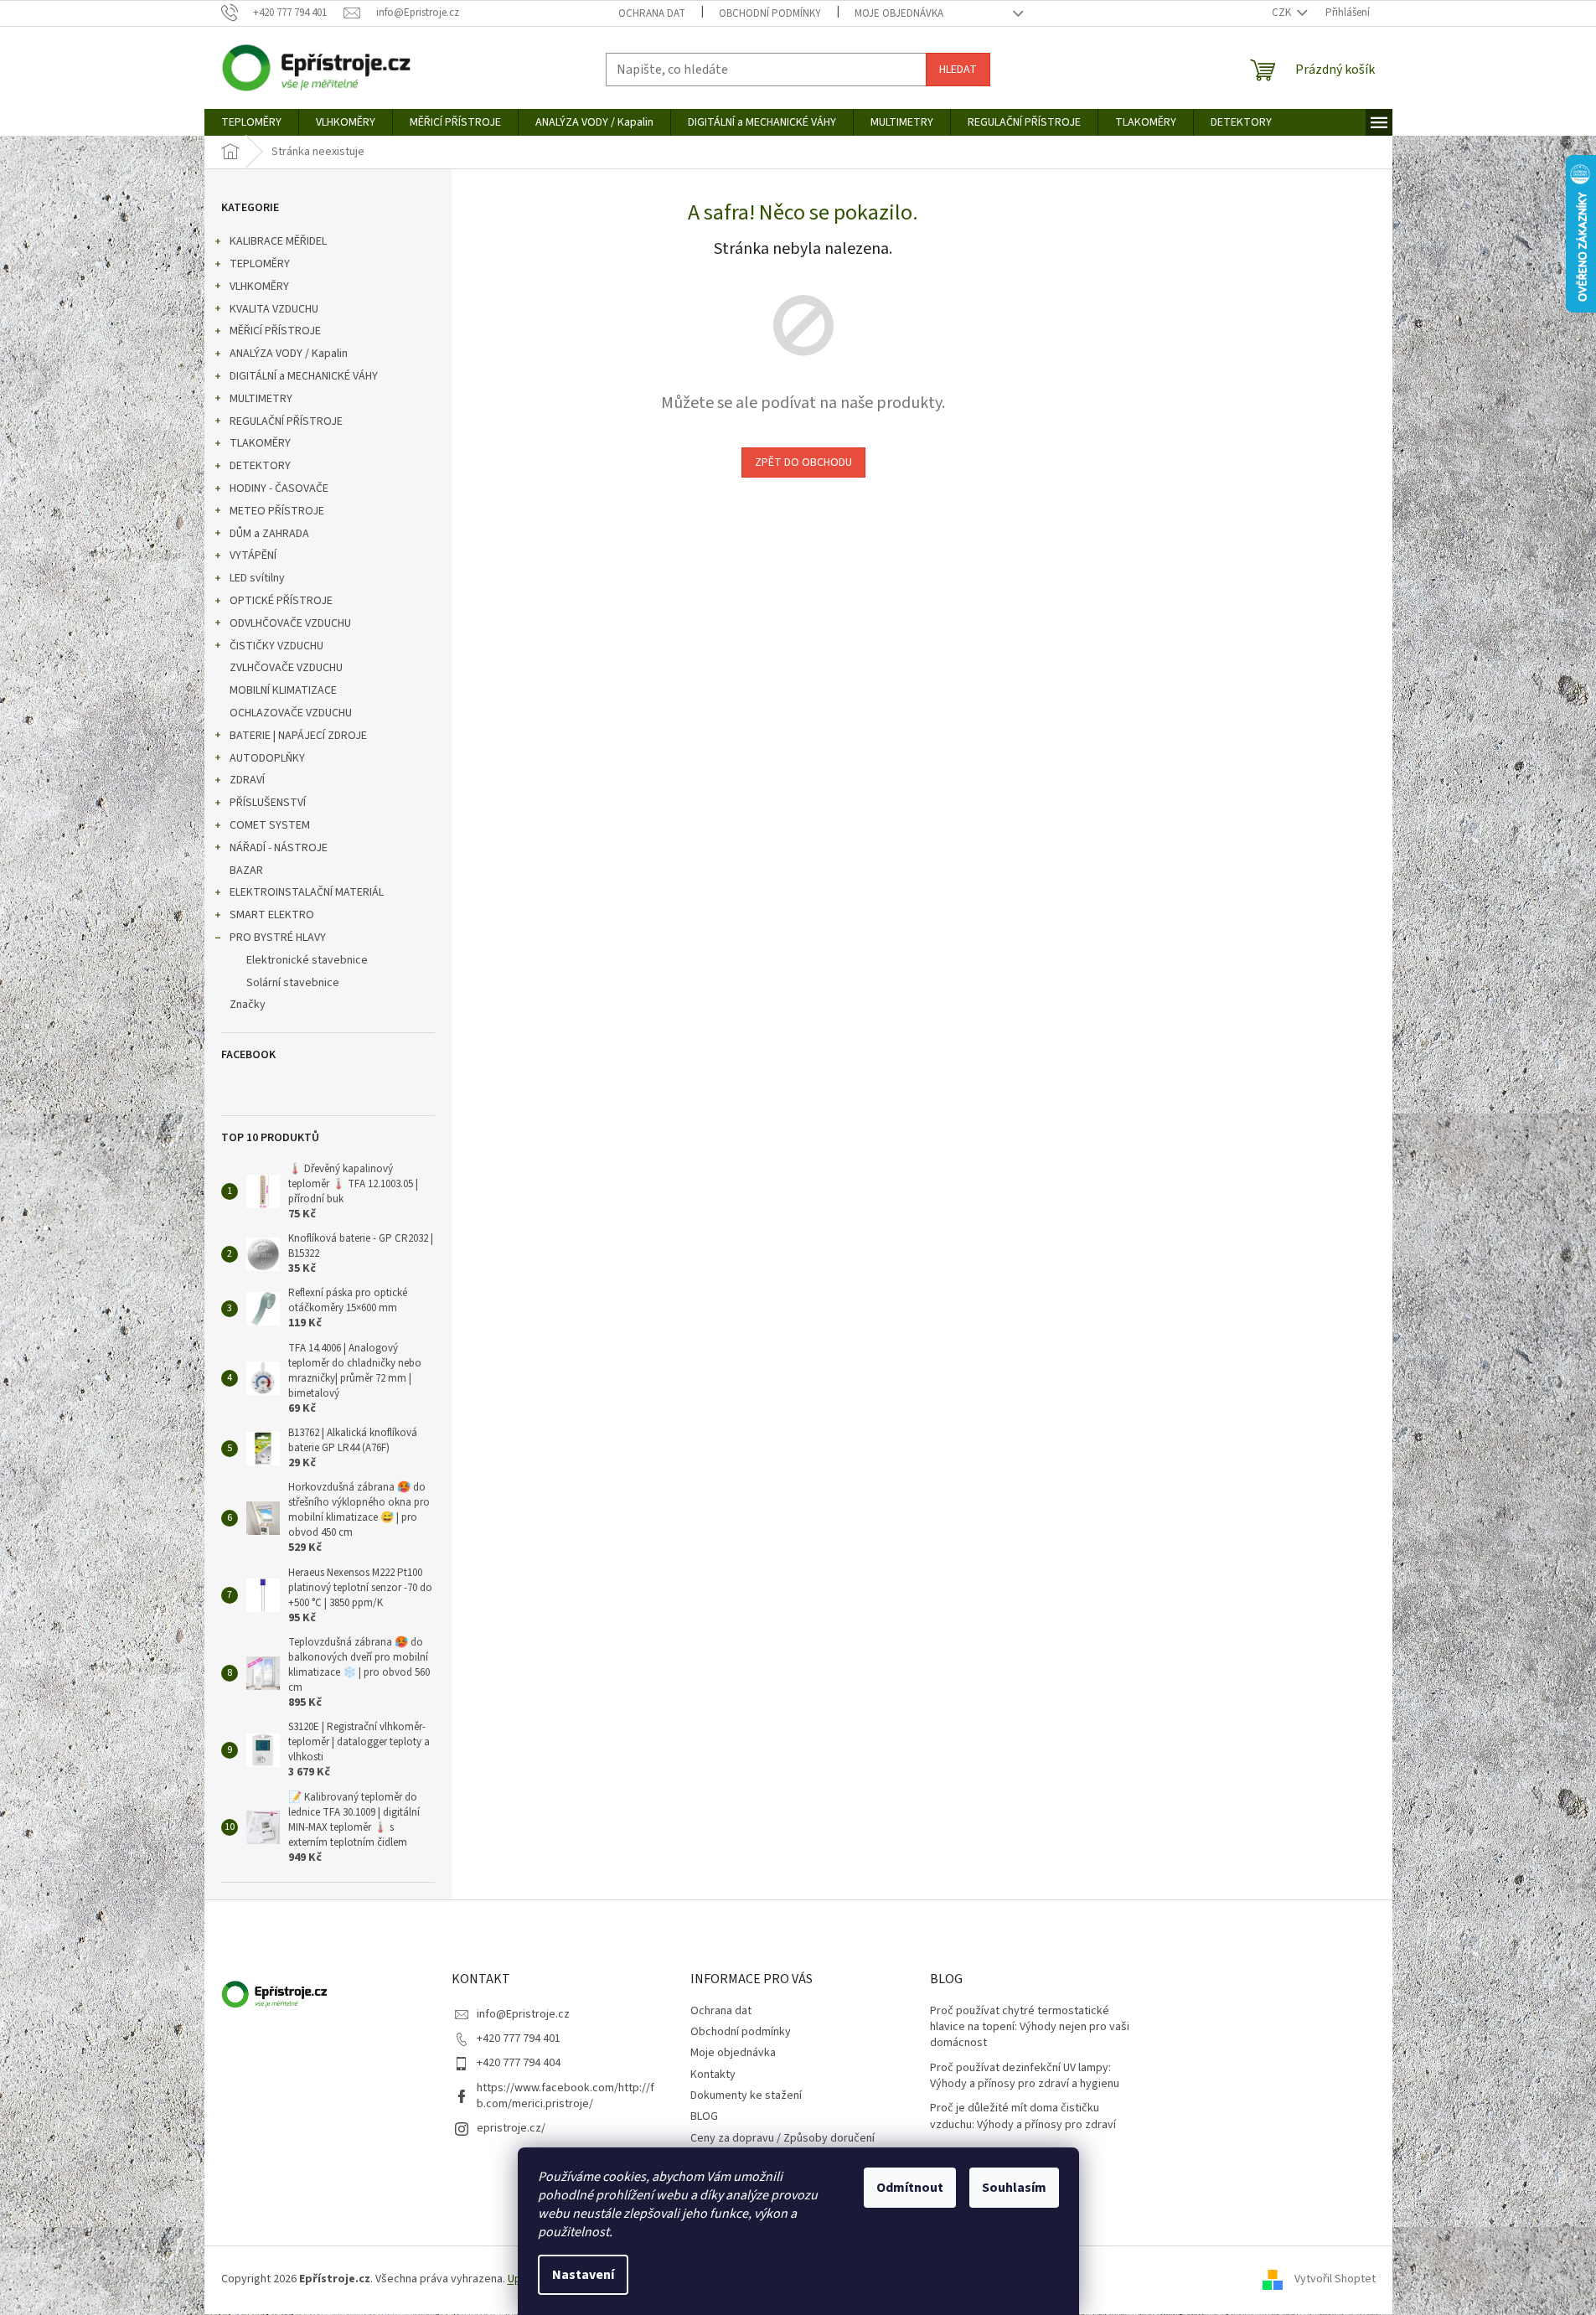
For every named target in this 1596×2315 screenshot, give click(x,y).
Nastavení (583, 2275)
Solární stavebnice (293, 983)
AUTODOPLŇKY (267, 758)
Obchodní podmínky (770, 13)
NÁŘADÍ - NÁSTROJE (279, 848)
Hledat (958, 70)
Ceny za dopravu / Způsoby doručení (783, 2138)
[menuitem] (251, 122)
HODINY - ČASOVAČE (279, 488)
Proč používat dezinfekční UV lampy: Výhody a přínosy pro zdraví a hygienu (1025, 2076)
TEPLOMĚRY (260, 264)
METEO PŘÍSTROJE (277, 511)
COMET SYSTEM (270, 825)
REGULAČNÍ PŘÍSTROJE (286, 421)
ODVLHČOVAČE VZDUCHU (290, 623)
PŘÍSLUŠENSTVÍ (268, 803)
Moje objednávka (899, 13)
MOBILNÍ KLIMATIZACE (283, 690)
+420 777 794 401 (519, 2039)
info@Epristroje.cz (523, 2014)
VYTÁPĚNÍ (253, 555)
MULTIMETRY (261, 399)
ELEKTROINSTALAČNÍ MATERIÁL (307, 892)
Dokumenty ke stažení (746, 2095)
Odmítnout (910, 2188)
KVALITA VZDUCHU (274, 309)
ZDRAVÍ (247, 780)
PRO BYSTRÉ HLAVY (278, 938)
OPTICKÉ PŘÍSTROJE (281, 601)
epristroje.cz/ (511, 2128)
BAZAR (246, 871)
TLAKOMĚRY (260, 443)
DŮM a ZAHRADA (269, 534)
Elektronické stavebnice (307, 960)
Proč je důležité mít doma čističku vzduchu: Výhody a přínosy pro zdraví (1023, 2116)
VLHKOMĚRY (259, 287)
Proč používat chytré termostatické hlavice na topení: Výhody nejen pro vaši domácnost (1030, 2028)
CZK (1283, 13)
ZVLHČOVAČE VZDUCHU (286, 668)
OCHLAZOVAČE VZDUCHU (291, 713)
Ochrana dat (652, 13)
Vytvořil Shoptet (1335, 2279)
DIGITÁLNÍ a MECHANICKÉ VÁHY (304, 376)
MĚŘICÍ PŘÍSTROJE (275, 331)
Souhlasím (1014, 2188)
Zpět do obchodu (803, 462)
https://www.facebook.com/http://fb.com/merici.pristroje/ (566, 2096)
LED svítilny (257, 578)
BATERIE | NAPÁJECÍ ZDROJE (298, 736)
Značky (248, 1005)
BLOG (704, 2116)
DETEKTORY (260, 466)
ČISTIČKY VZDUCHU (276, 646)
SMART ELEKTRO (272, 915)
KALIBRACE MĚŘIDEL (278, 241)
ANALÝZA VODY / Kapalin (289, 354)
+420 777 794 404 (519, 2063)
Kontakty (713, 2075)
